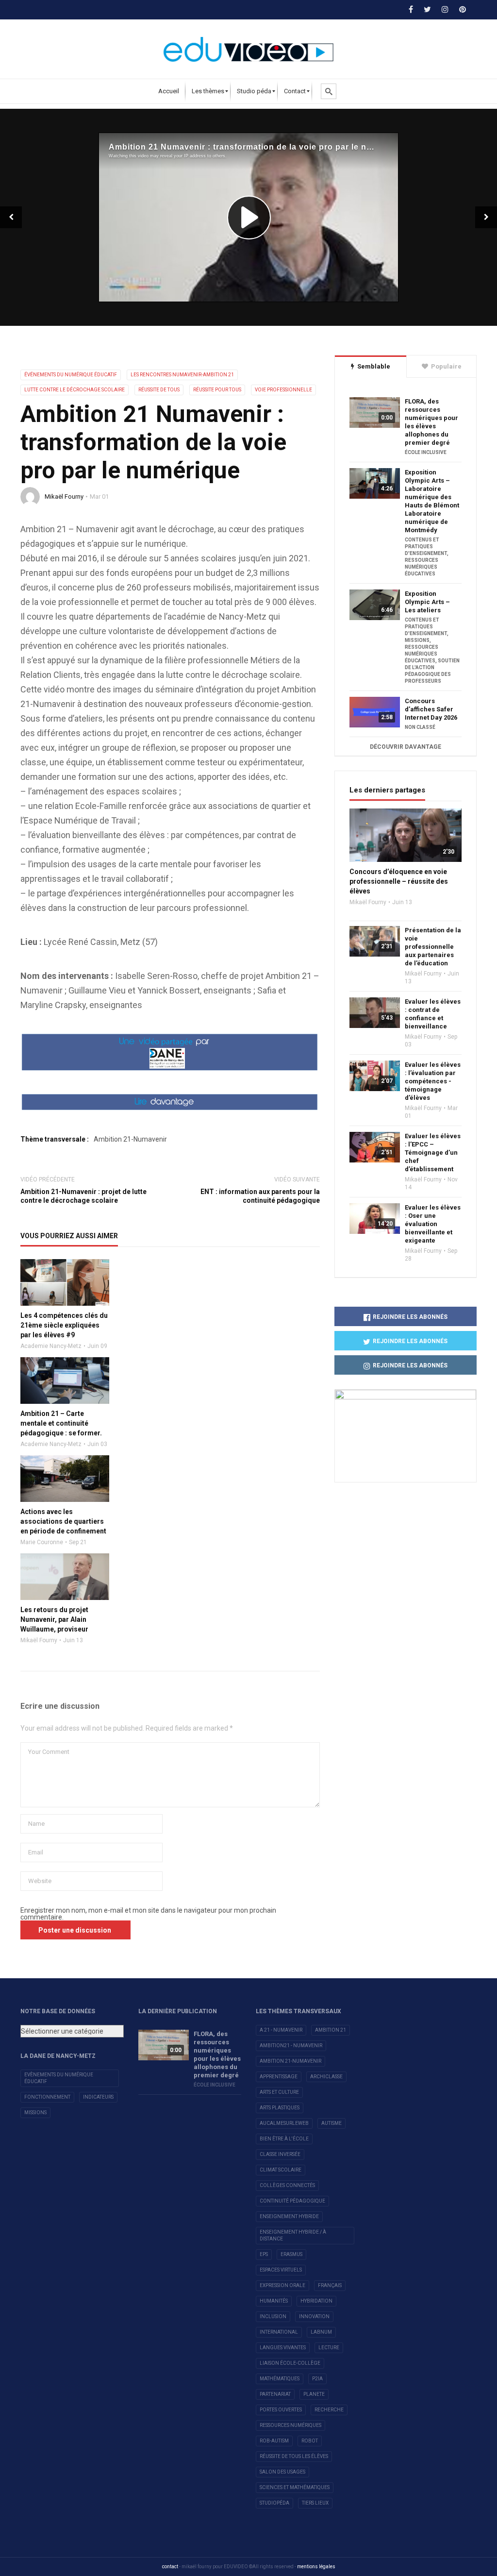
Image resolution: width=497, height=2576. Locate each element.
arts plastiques (280, 2108)
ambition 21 (331, 2030)
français (330, 2285)
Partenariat (275, 2394)
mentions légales (316, 2567)
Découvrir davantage (406, 747)
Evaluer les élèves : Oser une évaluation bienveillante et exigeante (433, 1224)
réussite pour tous (217, 390)
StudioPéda (274, 2503)
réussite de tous (159, 390)
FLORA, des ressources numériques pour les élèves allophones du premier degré (431, 422)
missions (417, 640)
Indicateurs (98, 2097)
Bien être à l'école (284, 2139)
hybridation (316, 2301)
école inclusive (426, 452)
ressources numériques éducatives (422, 567)
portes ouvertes (281, 2410)
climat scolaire (281, 2170)
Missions (35, 2113)
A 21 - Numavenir (281, 2030)
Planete (314, 2394)
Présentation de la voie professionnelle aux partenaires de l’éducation (433, 947)
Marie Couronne (42, 1542)
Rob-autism (274, 2441)
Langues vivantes (283, 2348)
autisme (331, 2123)
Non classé (420, 727)
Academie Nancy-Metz (51, 1346)
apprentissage (279, 2077)
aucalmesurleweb (284, 2123)
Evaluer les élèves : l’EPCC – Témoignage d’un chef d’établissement (433, 1153)
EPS (264, 2254)
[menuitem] (169, 91)
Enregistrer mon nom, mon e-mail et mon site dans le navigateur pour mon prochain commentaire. (148, 1914)
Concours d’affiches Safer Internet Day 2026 (431, 709)
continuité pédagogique (292, 2201)
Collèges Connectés (287, 2185)
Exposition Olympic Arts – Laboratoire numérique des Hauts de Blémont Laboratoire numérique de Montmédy (432, 501)
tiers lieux (315, 2503)
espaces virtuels (281, 2270)
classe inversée (280, 2154)
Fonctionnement (47, 2097)
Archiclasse (326, 2077)
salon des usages (282, 2472)
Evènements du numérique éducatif (59, 2078)
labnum (321, 2332)
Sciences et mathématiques (295, 2487)
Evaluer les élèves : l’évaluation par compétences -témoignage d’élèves (433, 1081)
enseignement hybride (289, 2216)
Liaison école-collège (290, 2363)
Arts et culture (279, 2092)
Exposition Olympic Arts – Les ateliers (427, 602)
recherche (329, 2410)
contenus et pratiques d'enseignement (426, 547)
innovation (314, 2316)
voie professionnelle (283, 390)
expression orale (282, 2285)
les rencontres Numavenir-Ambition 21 (182, 375)
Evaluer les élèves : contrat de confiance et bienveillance (433, 1014)
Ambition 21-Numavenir (130, 1139)
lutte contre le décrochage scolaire (75, 390)
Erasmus (291, 2254)
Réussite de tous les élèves (294, 2456)
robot (310, 2441)
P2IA (317, 2379)
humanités (274, 2301)
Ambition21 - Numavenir (291, 2046)
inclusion (273, 2316)
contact (170, 2567)
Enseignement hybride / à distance (293, 2235)
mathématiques (280, 2379)
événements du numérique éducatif (71, 375)
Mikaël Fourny (64, 497)
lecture (329, 2348)
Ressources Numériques (290, 2425)
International (279, 2332)
